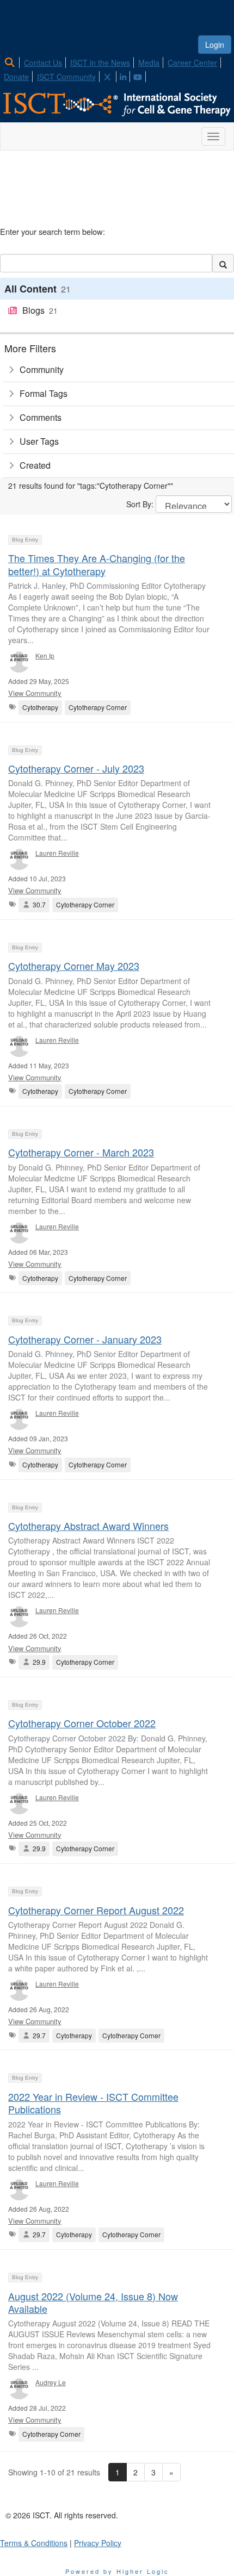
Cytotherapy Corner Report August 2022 (96, 1910)
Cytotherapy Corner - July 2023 (76, 768)
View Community (35, 693)
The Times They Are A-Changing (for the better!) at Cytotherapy (97, 564)
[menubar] (117, 68)
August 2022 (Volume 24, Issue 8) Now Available (93, 2302)
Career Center (192, 63)
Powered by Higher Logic (117, 2571)
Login (215, 45)
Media (149, 63)
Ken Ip (45, 655)
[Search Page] (11, 63)
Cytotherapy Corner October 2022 (82, 1723)
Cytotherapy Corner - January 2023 (85, 1339)
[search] (223, 263)
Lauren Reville (57, 853)
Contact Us (43, 63)
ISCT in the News (100, 63)
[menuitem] (13, 61)
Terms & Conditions (34, 2543)
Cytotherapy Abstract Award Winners (88, 1526)
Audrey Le (51, 2382)
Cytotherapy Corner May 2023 (74, 966)
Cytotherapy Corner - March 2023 (81, 1152)
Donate (16, 77)
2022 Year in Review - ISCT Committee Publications (93, 2103)
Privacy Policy (98, 2543)
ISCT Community (66, 77)
